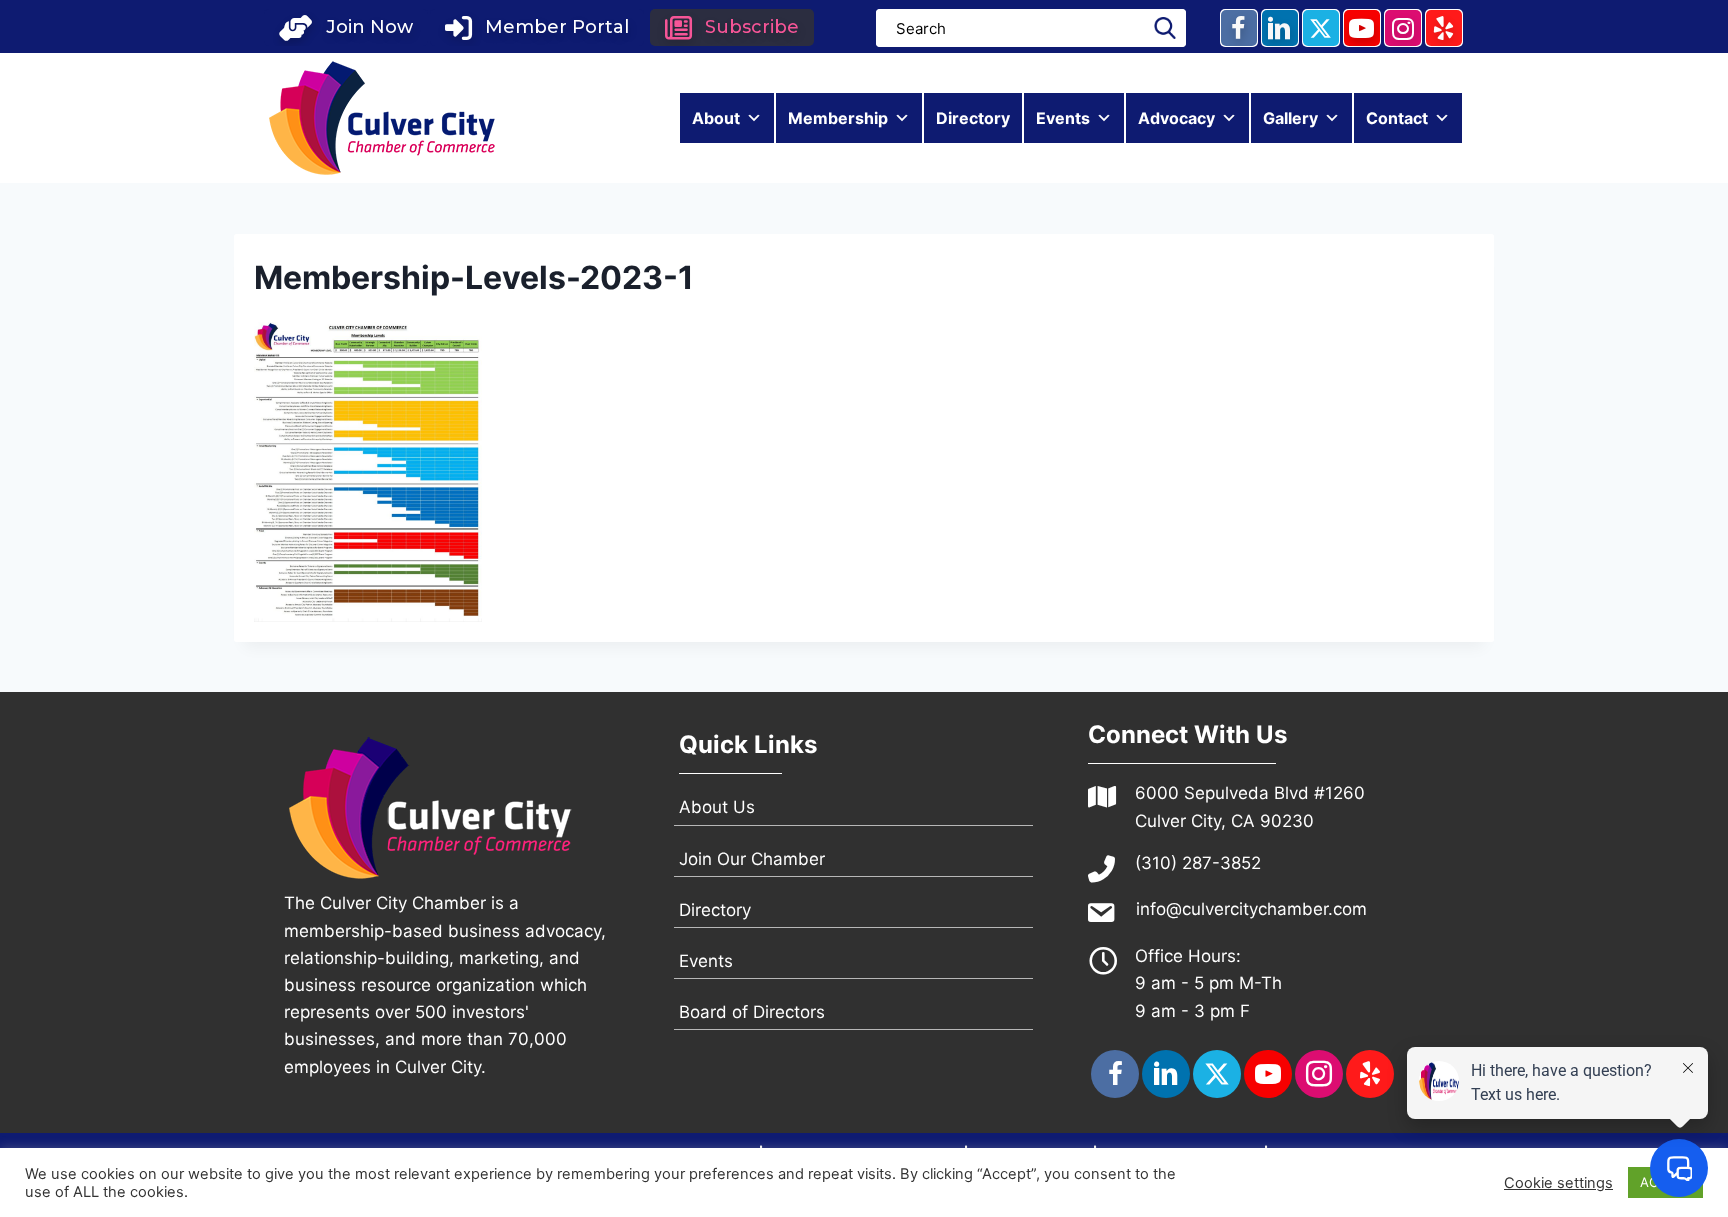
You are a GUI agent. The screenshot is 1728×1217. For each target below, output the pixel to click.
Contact (1397, 118)
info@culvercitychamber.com (1251, 909)
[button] (346, 27)
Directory (973, 118)
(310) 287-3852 (1198, 863)
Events (1063, 118)
